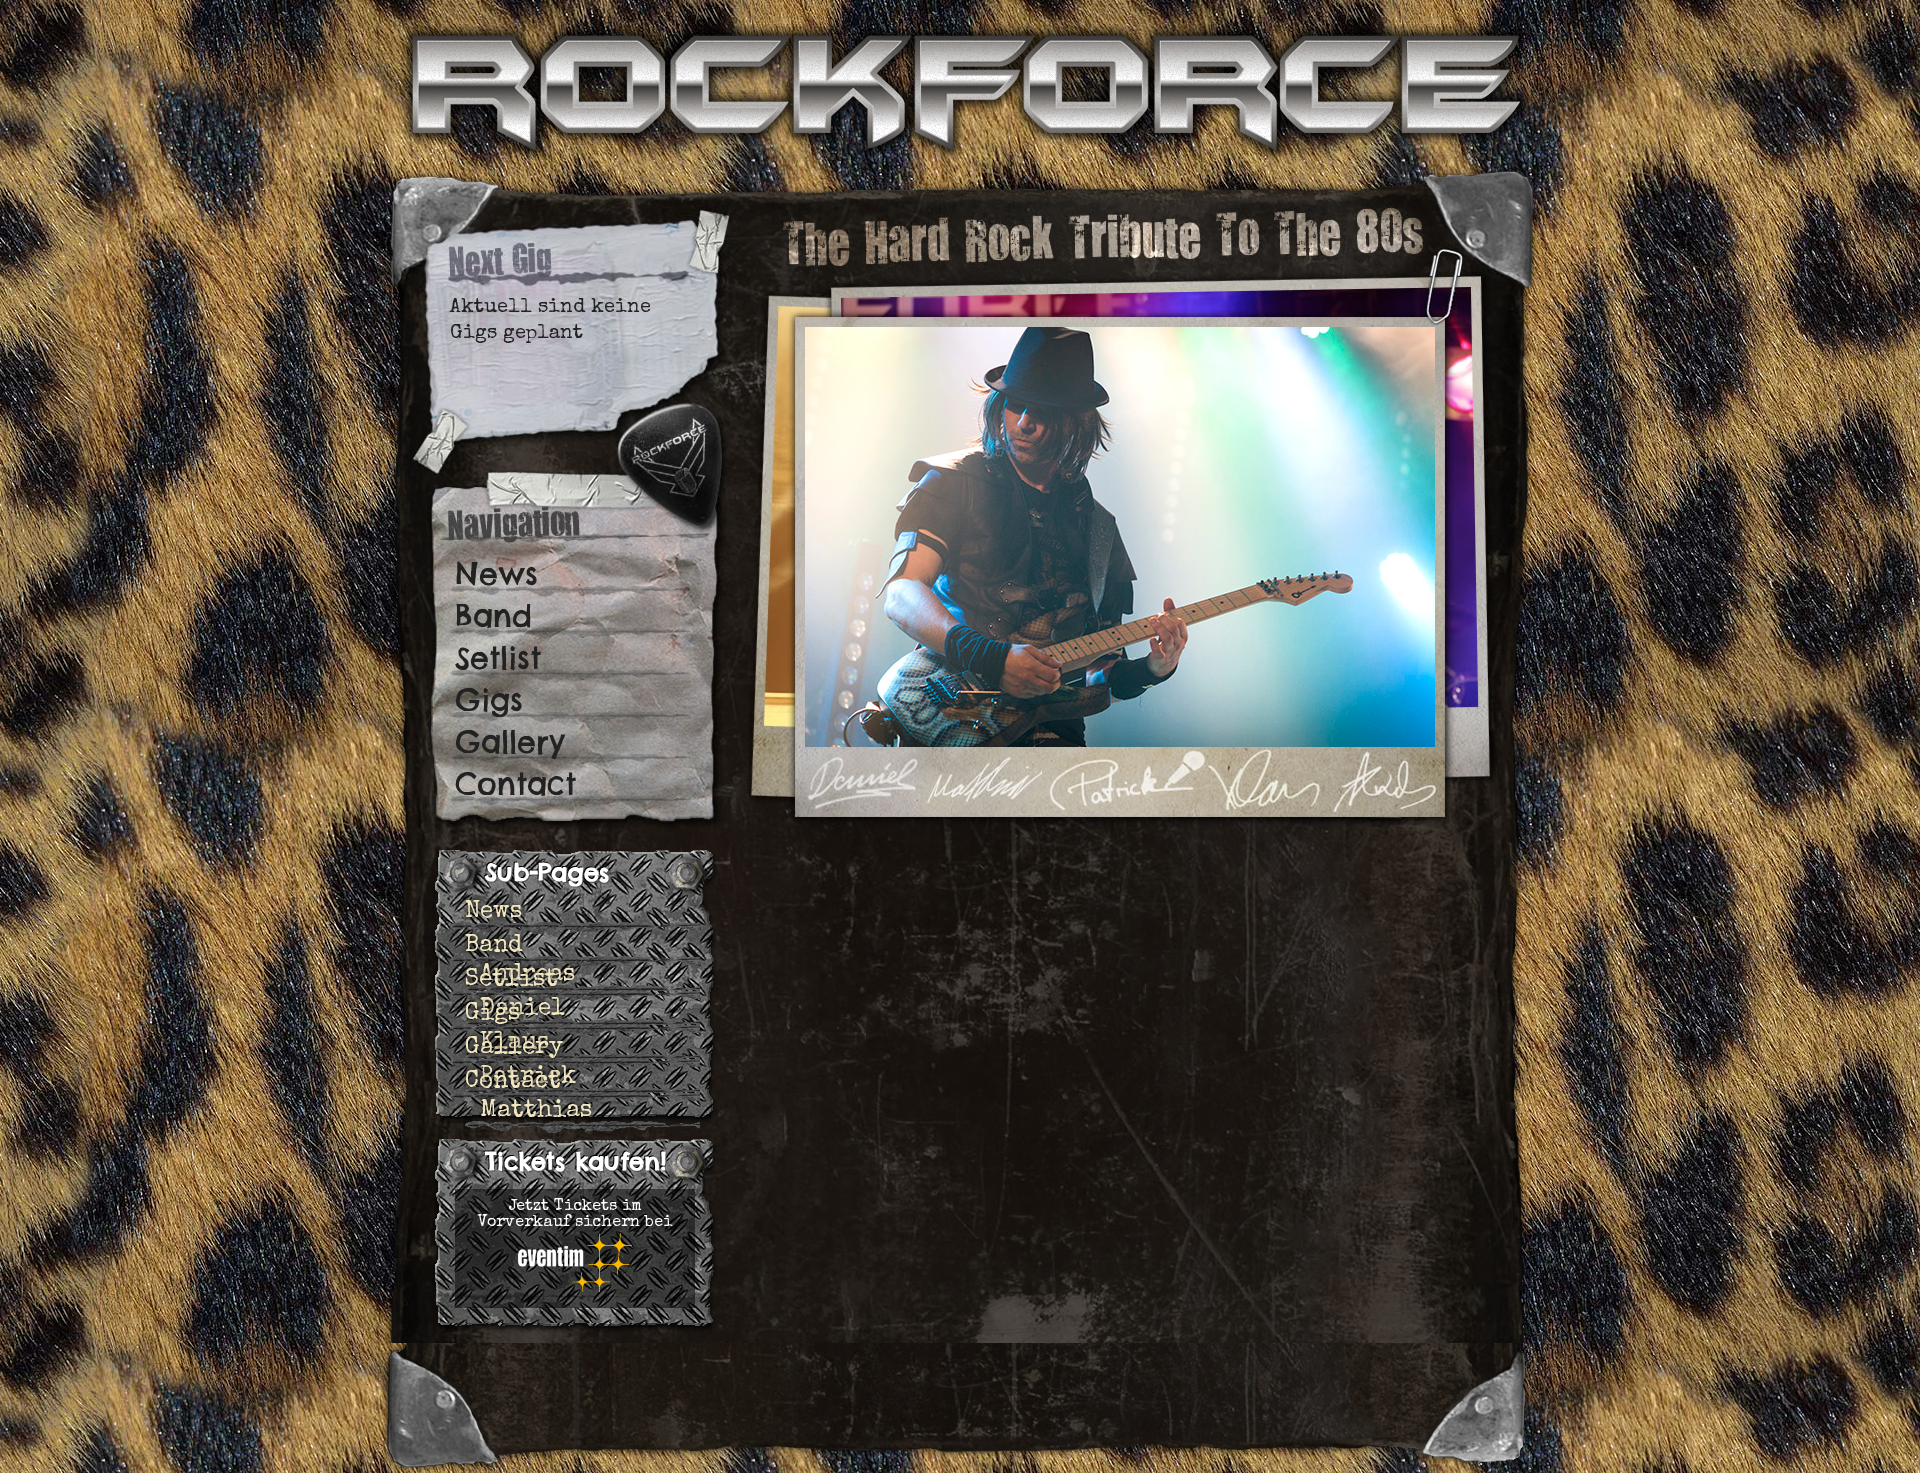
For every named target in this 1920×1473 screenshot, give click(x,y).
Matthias (536, 1111)
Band (493, 616)
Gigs (489, 700)
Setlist (498, 658)
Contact (515, 784)
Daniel (522, 1009)
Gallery (510, 742)
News (496, 574)
